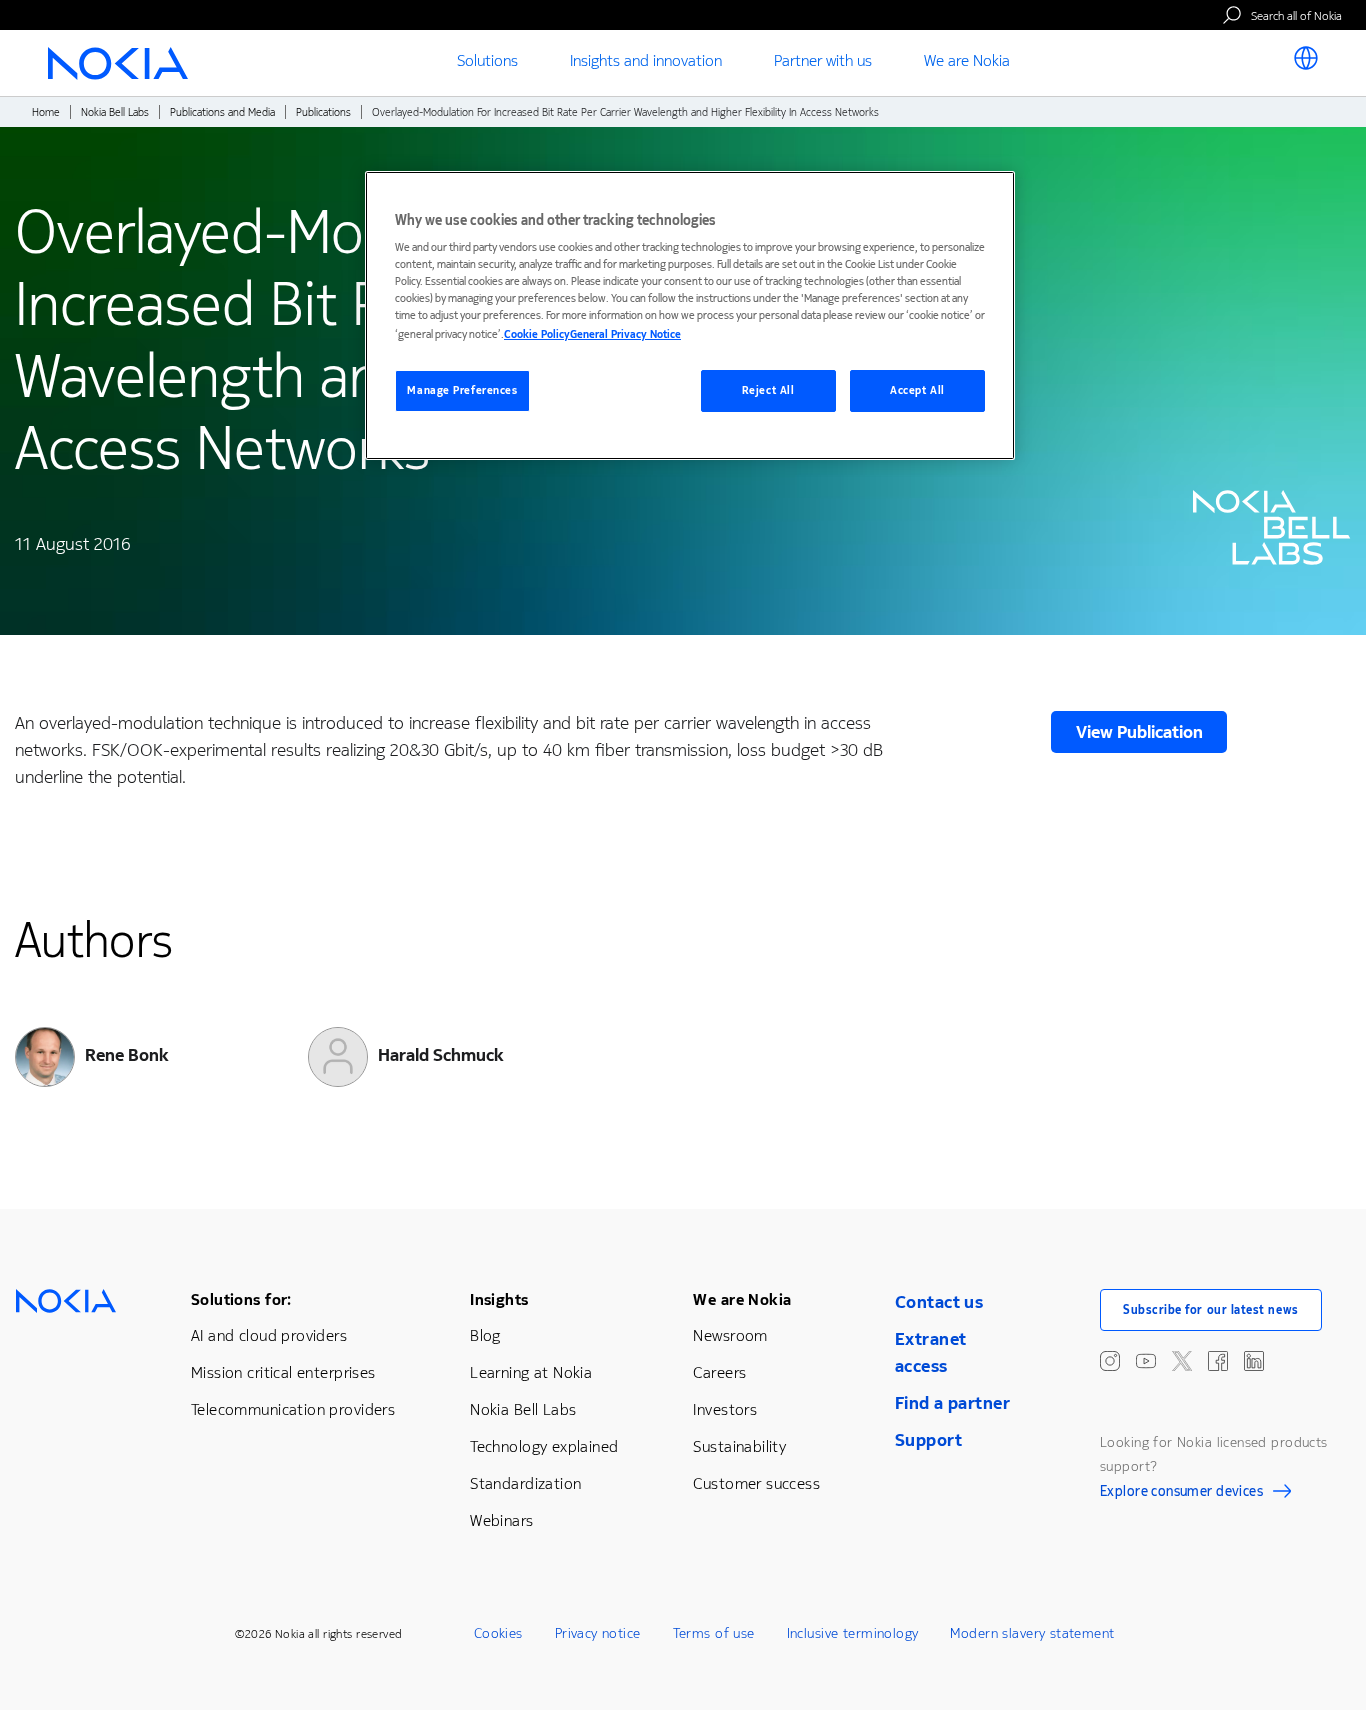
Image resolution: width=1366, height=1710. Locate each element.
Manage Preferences (462, 390)
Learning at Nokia (531, 1372)
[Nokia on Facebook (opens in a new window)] (1218, 1361)
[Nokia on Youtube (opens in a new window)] (1146, 1361)
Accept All (917, 390)
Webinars (501, 1520)
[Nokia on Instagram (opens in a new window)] (1110, 1361)
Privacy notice (598, 1633)
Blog (485, 1335)
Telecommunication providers (293, 1409)
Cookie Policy (537, 334)
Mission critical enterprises (283, 1372)
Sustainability (739, 1446)
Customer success (756, 1483)
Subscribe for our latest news (1211, 1310)
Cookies (498, 1633)
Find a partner (952, 1403)
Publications (323, 112)
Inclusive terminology (853, 1633)
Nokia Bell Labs (115, 112)
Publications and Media (222, 112)
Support (928, 1440)
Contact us (939, 1302)
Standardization (525, 1483)
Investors (725, 1409)
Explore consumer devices (1181, 1494)
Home (46, 112)
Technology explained (544, 1446)
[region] (690, 315)
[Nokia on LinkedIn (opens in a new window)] (1254, 1361)
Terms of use (714, 1633)
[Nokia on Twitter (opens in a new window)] (1182, 1361)
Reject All (768, 390)
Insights (499, 1299)
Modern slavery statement (1032, 1633)
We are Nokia (742, 1299)
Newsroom (730, 1335)
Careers (719, 1372)
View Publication (1139, 732)
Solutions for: (241, 1299)
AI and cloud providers (269, 1335)
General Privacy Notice (625, 334)
